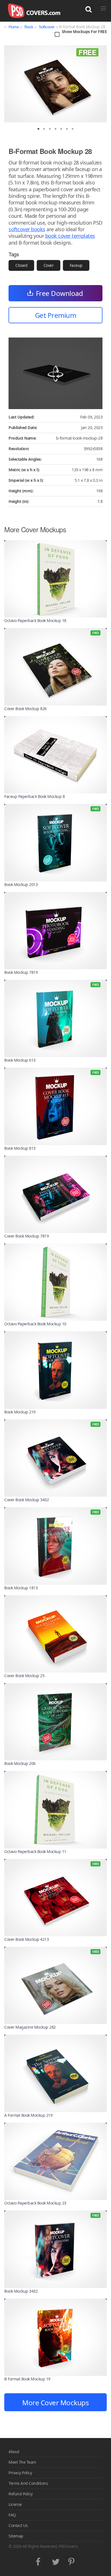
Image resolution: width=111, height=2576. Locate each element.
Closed (21, 265)
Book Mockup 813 (20, 1148)
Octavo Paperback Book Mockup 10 (35, 1324)
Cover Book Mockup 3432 (26, 1500)
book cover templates (70, 236)
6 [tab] (67, 129)
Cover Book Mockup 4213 (26, 1939)
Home (14, 27)
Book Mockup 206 (20, 1763)
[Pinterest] (72, 2560)
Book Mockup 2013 (21, 884)
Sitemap (16, 2536)
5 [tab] (61, 129)
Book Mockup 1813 (21, 1588)
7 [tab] (73, 129)
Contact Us (18, 2525)
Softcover (47, 27)
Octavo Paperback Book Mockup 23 (35, 2203)
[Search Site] (89, 9)
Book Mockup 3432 (21, 2291)
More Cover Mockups (55, 2403)
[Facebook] (39, 2560)
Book (29, 27)
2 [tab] (44, 129)
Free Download (59, 293)
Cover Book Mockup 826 (25, 709)
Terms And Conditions (28, 2483)
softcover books (27, 229)
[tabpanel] (55, 84)
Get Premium (56, 315)
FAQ (12, 2515)
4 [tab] (55, 129)
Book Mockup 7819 (21, 972)
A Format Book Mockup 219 (28, 2115)
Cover (49, 265)
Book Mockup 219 (20, 1412)
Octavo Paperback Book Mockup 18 (35, 620)
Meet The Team (22, 2462)
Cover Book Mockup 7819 (26, 1236)
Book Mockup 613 (20, 1060)
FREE (87, 52)
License (15, 2504)
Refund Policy (21, 2494)
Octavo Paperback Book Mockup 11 (35, 1851)
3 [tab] (50, 129)
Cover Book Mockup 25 (24, 1676)
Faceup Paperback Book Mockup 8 (34, 796)
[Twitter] (56, 2560)
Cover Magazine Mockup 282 (30, 2027)
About (14, 2452)
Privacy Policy (20, 2473)
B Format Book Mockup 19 (27, 2379)
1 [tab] (38, 129)
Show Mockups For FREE (84, 32)
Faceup (76, 265)
